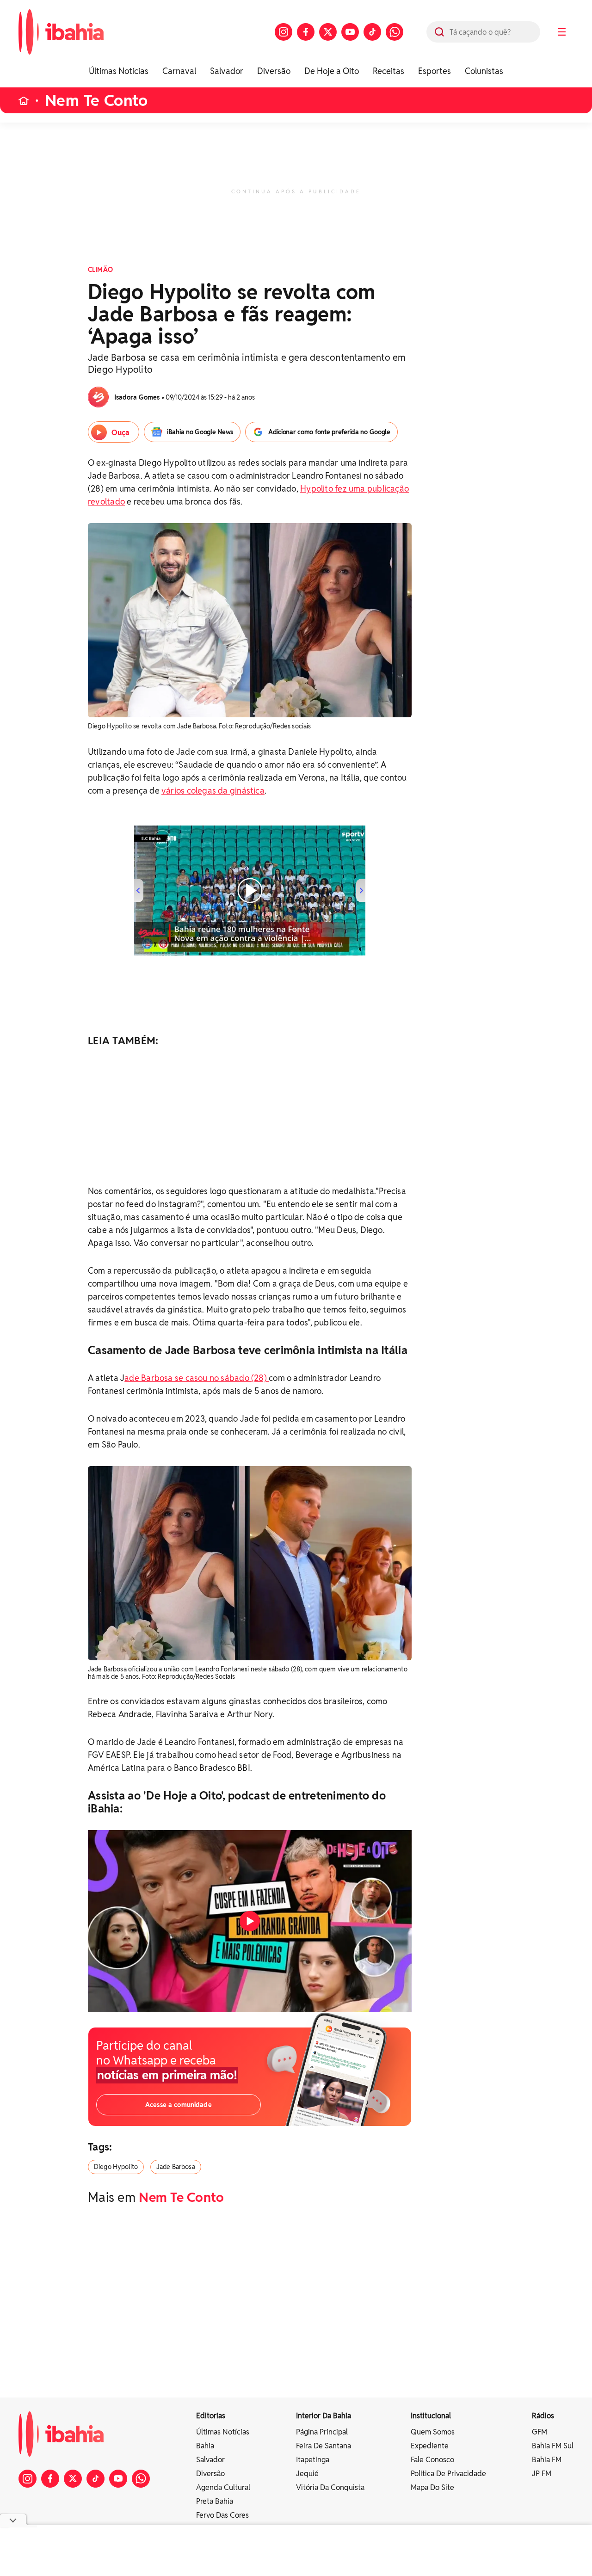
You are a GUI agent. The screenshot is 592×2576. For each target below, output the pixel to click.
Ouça (120, 433)
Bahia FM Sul (553, 2446)
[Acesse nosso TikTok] (372, 32)
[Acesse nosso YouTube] (350, 32)
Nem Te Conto (96, 101)
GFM (540, 2432)
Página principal (322, 2432)
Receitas (388, 71)
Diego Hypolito (116, 2167)
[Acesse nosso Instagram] (284, 32)
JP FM (542, 2474)
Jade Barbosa (176, 2167)
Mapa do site (432, 2487)
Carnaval (179, 71)
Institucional (431, 2416)
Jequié (307, 2474)
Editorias (211, 2416)
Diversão (274, 71)
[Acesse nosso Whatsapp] (395, 32)
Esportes (435, 71)
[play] (250, 1921)
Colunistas (484, 71)
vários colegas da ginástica (213, 791)
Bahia (205, 2446)
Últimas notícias (223, 2432)
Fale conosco (432, 2460)
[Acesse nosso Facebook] (306, 32)
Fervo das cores (222, 2515)
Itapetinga (313, 2460)
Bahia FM (547, 2460)
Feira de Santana (324, 2446)
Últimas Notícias (119, 71)
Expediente (430, 2446)
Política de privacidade (448, 2474)
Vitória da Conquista (330, 2487)
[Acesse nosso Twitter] (328, 32)
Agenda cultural (223, 2487)
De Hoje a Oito (332, 71)
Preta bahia (215, 2501)
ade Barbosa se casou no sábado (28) (197, 1378)
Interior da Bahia (324, 2416)
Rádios (543, 2416)
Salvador (227, 71)
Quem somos (433, 2432)
